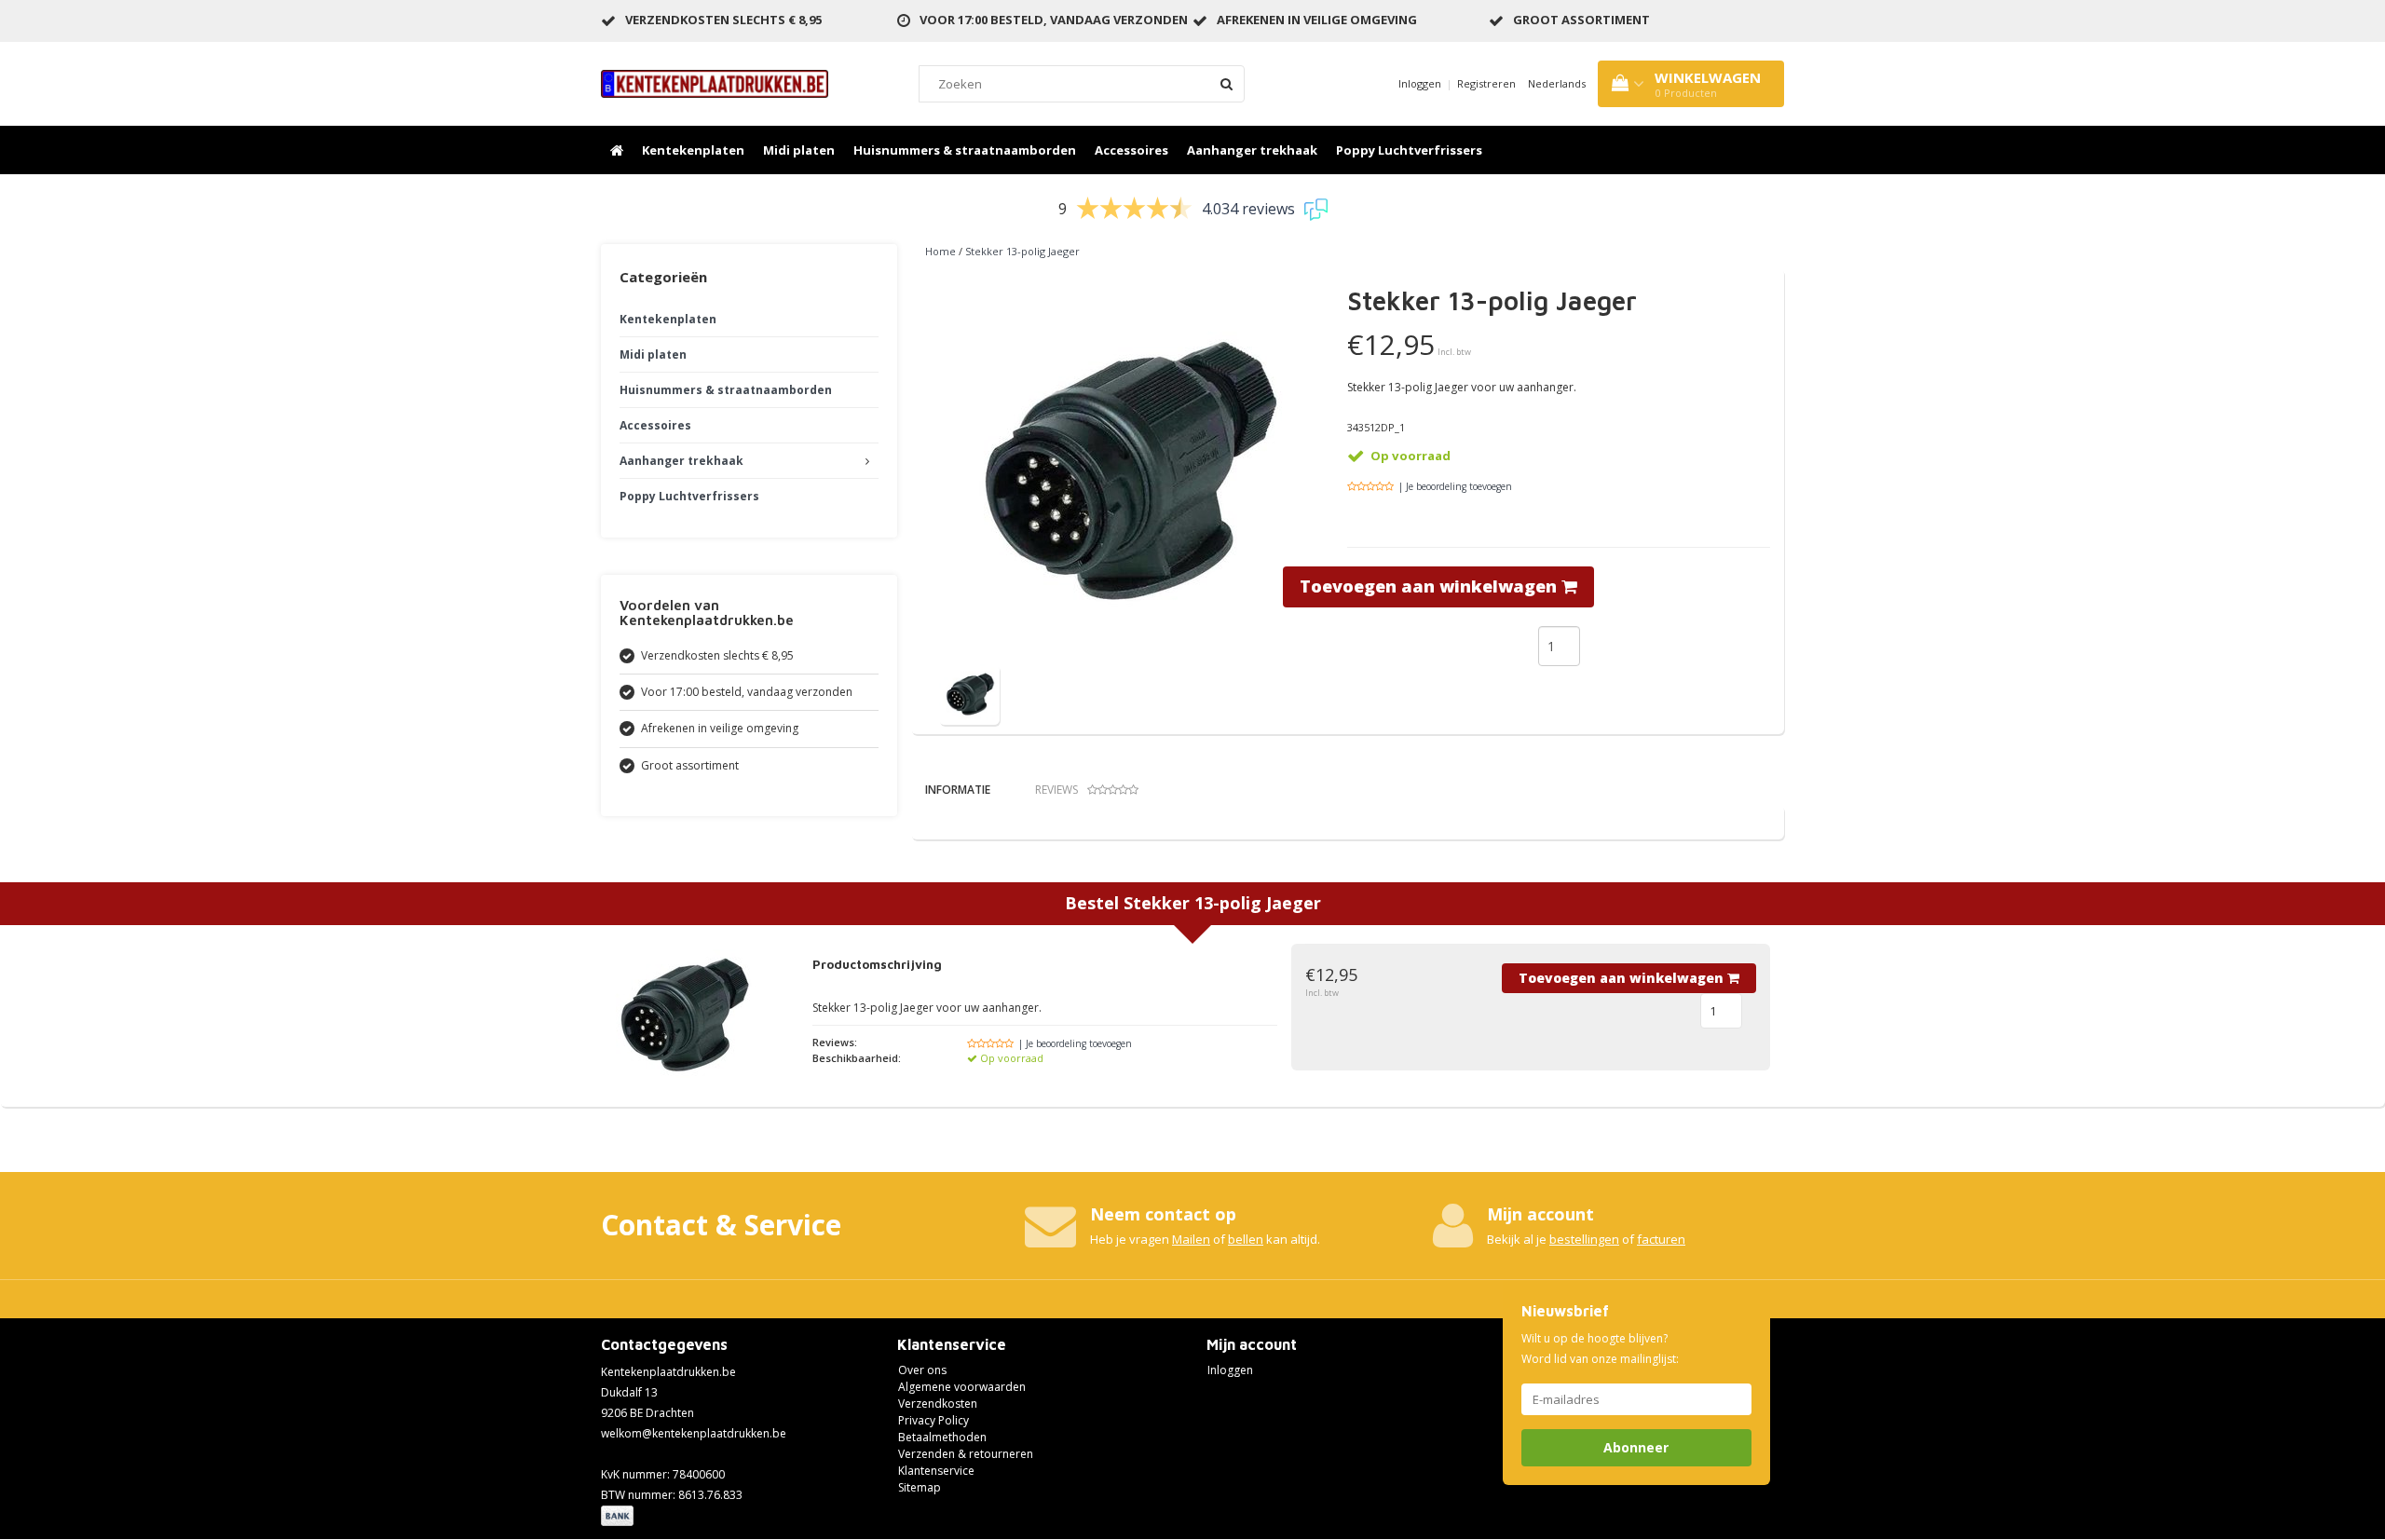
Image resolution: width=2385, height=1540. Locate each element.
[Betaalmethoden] (619, 1517)
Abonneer (1636, 1447)
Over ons (922, 1370)
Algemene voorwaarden (962, 1387)
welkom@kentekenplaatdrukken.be (694, 1433)
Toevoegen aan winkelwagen (1431, 586)
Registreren (1486, 83)
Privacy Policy (934, 1420)
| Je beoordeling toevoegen (1455, 486)
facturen (1661, 1239)
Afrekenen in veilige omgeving (1317, 20)
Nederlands (1557, 83)
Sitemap (920, 1487)
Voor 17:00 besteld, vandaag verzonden (1054, 20)
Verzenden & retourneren (966, 1454)
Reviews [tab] (1056, 790)
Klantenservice (936, 1471)
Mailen (1191, 1239)
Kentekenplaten (693, 150)
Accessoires (1131, 150)
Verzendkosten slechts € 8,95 (723, 20)
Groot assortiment (1581, 20)
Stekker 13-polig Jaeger (1022, 251)
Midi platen (799, 150)
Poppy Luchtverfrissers (1409, 150)
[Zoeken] (1227, 84)
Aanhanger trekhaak (1252, 150)
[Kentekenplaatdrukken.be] (715, 82)
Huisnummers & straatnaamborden (965, 150)
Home (940, 251)
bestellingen (1584, 1239)
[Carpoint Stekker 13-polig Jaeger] (969, 694)
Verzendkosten (938, 1404)
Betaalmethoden (942, 1437)
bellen (1246, 1239)
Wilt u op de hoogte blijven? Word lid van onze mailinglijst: (1600, 1349)
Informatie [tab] (958, 790)
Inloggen (1420, 83)
